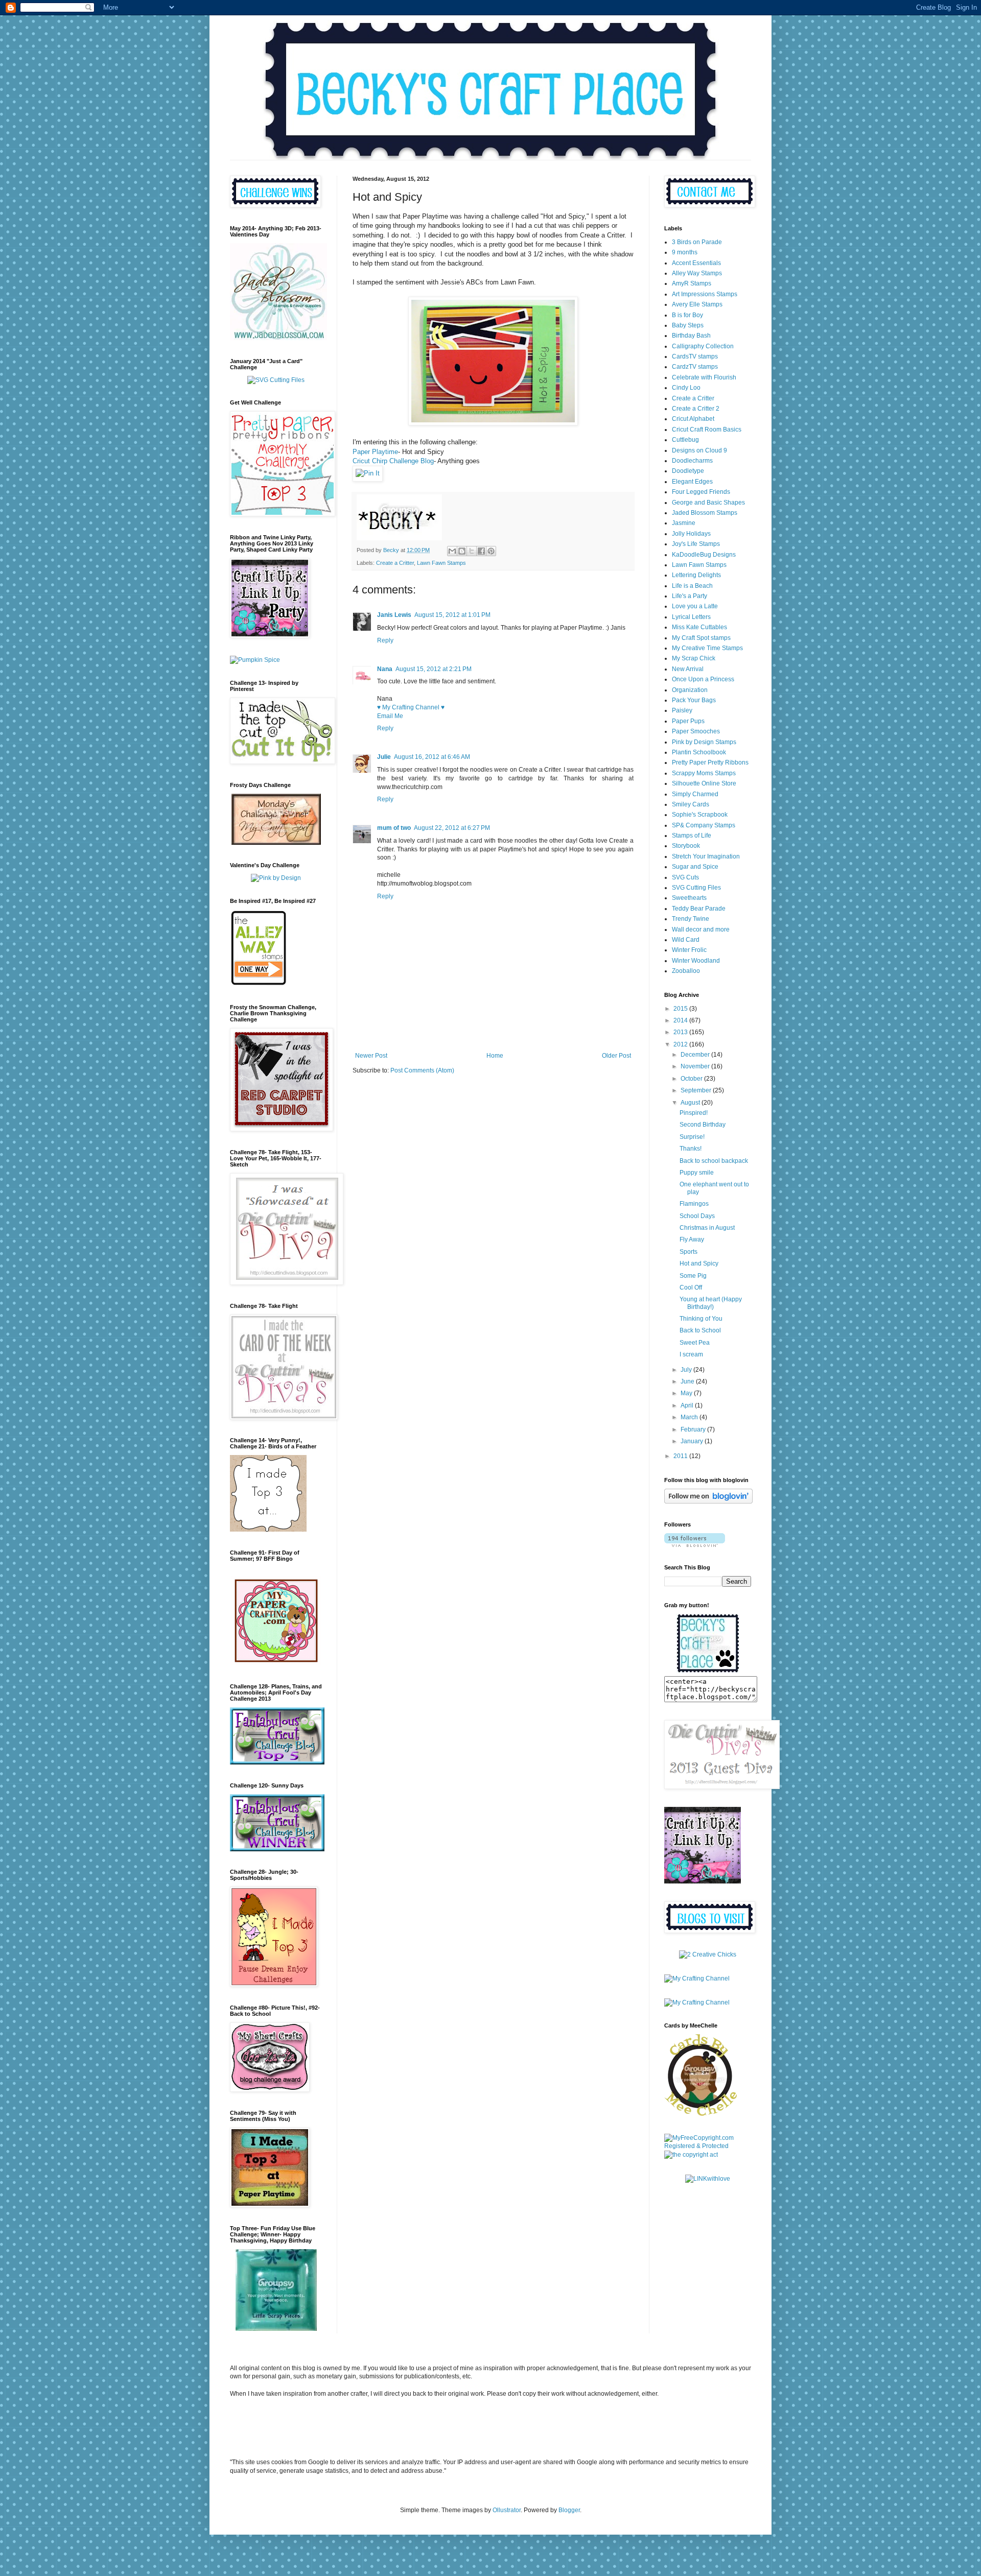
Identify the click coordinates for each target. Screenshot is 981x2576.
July (687, 1370)
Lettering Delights (696, 575)
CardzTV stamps (695, 367)
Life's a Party (690, 596)
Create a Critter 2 (696, 409)
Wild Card (686, 940)
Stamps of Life (692, 836)
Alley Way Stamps (697, 273)
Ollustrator (507, 2510)
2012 (681, 1044)
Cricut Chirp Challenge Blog (393, 461)
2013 (681, 1032)
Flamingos (694, 1204)
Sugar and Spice (695, 867)
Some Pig (693, 1276)
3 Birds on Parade (697, 242)
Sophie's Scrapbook (700, 815)
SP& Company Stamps (704, 825)
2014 (681, 1020)
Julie (384, 757)
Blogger (569, 2510)
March (690, 1417)
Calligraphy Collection (703, 346)
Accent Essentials (696, 263)
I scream (691, 1354)
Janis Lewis (394, 615)
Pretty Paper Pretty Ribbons (710, 762)
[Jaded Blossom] (278, 338)
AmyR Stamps (692, 283)
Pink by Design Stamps (704, 742)
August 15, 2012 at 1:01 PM (452, 615)
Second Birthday (703, 1125)
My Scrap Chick (694, 658)
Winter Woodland (696, 961)
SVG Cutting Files (696, 888)
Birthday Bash (691, 336)
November (696, 1066)
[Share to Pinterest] (491, 551)
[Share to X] (472, 551)
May (687, 1393)
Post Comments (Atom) (422, 1070)
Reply (385, 640)
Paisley (682, 710)
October (692, 1079)
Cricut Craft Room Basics (707, 430)
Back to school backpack (714, 1161)
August (691, 1103)
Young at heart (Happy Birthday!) (711, 1303)
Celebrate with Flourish (704, 377)
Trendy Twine (691, 919)
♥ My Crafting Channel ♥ (411, 707)
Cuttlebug (685, 440)
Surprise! (692, 1137)
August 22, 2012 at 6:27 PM (452, 828)
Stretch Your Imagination (706, 856)
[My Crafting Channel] (708, 1954)
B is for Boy (687, 315)
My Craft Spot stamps (701, 638)
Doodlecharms (692, 461)
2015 (681, 1009)
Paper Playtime (375, 452)
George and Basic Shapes (708, 503)
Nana (385, 669)
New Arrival (688, 669)
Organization (690, 690)
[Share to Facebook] (481, 551)
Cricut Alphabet (693, 419)
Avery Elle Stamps (697, 304)
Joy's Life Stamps (696, 544)
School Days (697, 1216)
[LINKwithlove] (708, 2179)
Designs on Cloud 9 (699, 450)
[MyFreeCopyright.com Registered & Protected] (708, 2146)
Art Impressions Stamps (705, 294)
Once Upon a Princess (703, 679)
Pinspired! (694, 1113)
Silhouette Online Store (704, 783)
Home (495, 1056)
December (696, 1055)
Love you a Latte (695, 606)
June (688, 1381)
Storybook (686, 846)
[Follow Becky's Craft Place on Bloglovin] (708, 1501)
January (693, 1441)
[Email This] (452, 551)
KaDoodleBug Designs (704, 555)
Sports (688, 1252)
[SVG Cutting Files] (276, 380)
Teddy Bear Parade (699, 909)
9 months (685, 252)
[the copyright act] (691, 2155)
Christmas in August (707, 1228)
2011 (681, 1456)
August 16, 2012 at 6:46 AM (432, 757)
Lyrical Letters (691, 617)
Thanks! (691, 1149)
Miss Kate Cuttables (699, 627)
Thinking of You (701, 1319)
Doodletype (688, 471)
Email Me (390, 716)
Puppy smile (697, 1173)
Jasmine (684, 523)
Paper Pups (688, 721)
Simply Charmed (695, 794)
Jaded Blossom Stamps (705, 513)
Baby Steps (688, 325)
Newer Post (371, 1056)
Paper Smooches (696, 731)
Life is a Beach (692, 586)
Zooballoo (686, 971)
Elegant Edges (692, 482)
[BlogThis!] (462, 551)
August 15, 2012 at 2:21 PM (434, 669)
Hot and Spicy (699, 1263)
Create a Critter (395, 563)
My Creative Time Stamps (707, 648)
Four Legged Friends (701, 492)
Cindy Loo (686, 388)
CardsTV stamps (695, 356)
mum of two (394, 828)
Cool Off (691, 1287)
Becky (392, 550)
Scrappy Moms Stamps (704, 773)
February (694, 1429)
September (697, 1090)
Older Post (616, 1056)
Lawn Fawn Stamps (441, 563)
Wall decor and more (701, 929)
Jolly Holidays (691, 534)
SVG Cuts (685, 877)
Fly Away (692, 1239)
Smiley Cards (691, 804)
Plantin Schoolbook (699, 752)
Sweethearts (689, 898)
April (688, 1405)
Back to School (700, 1330)
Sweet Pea (695, 1343)
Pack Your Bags (694, 700)
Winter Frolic (689, 950)
